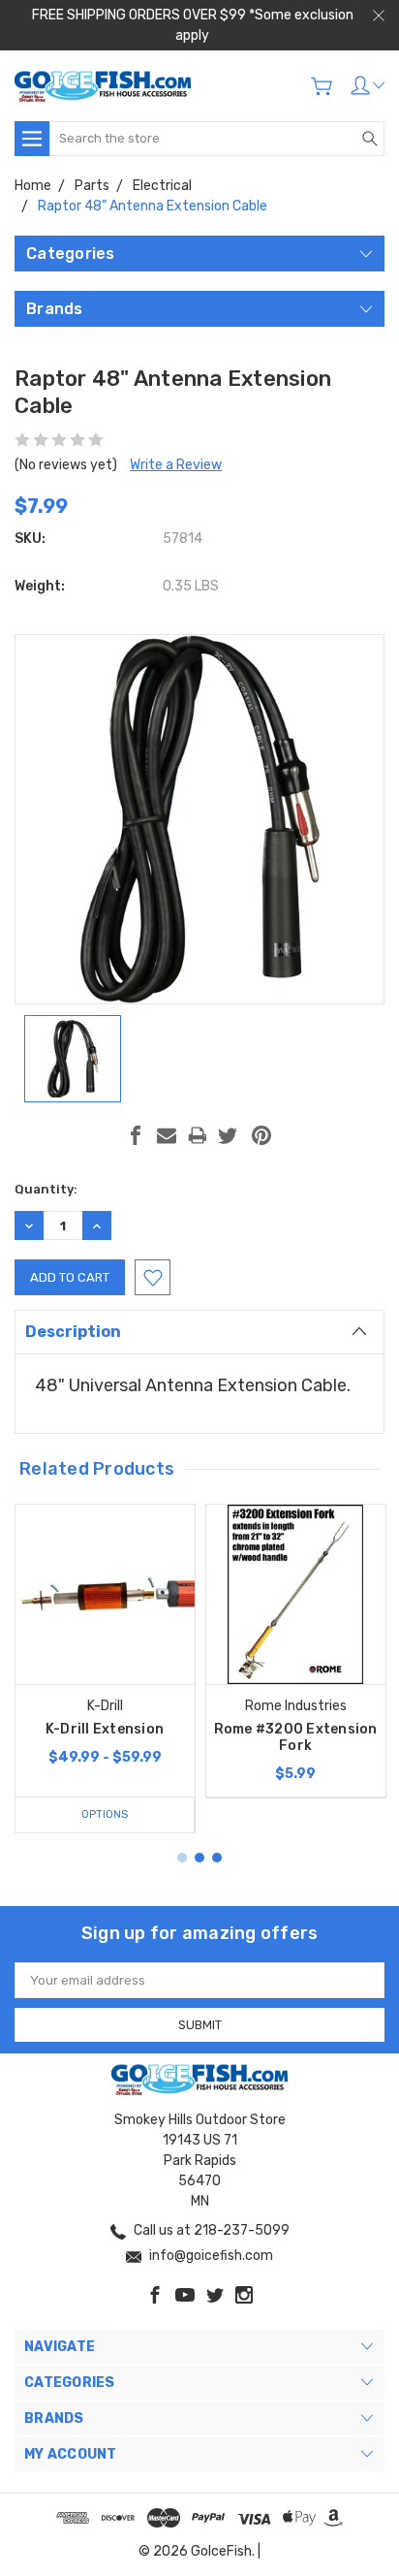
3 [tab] (217, 1858)
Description (73, 1332)
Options (105, 1814)
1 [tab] (182, 1858)
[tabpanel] (105, 1669)
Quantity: (46, 1189)
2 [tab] (199, 1858)
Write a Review (176, 465)
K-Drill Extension (105, 1729)
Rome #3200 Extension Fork (296, 1737)
